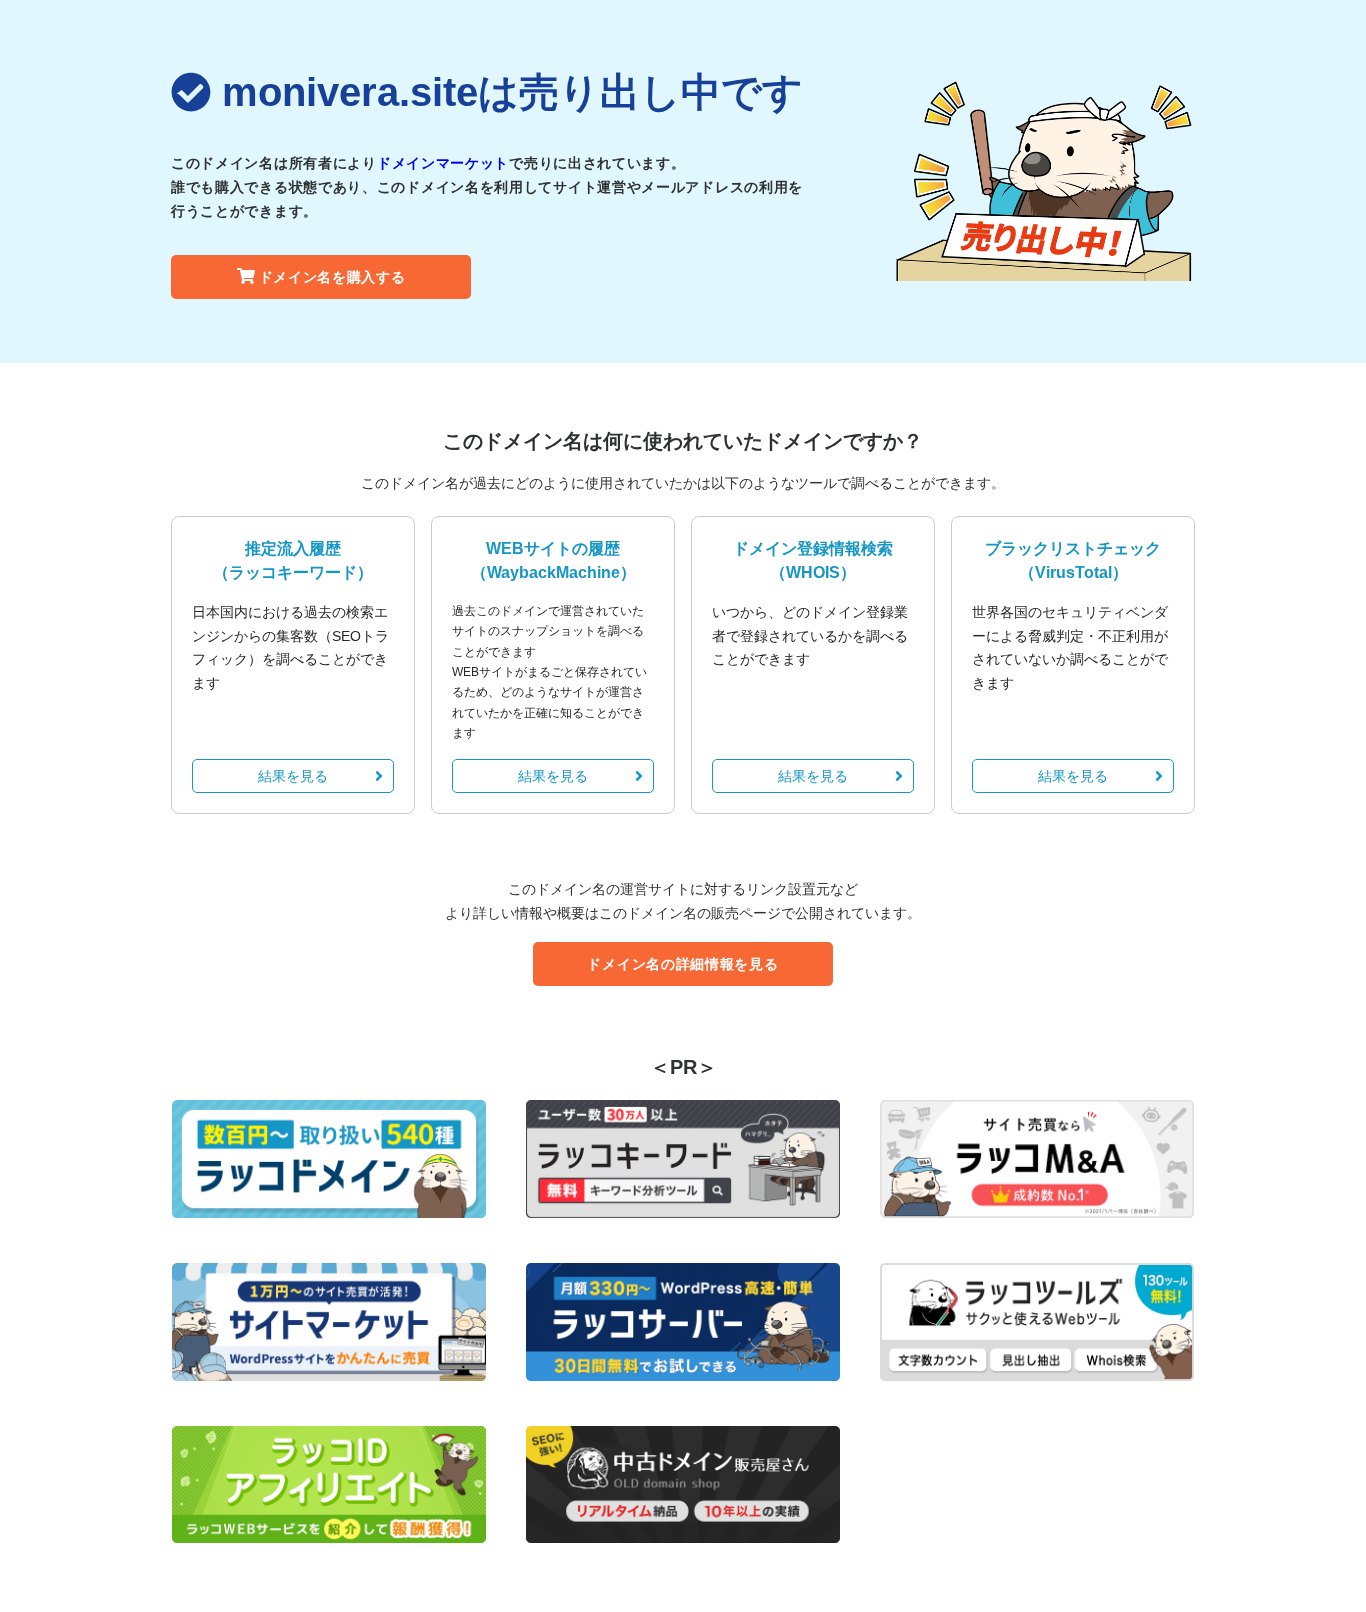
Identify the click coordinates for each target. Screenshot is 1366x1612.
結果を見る (293, 776)
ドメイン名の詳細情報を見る (682, 964)
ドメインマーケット (443, 163)
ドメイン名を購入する (332, 277)
